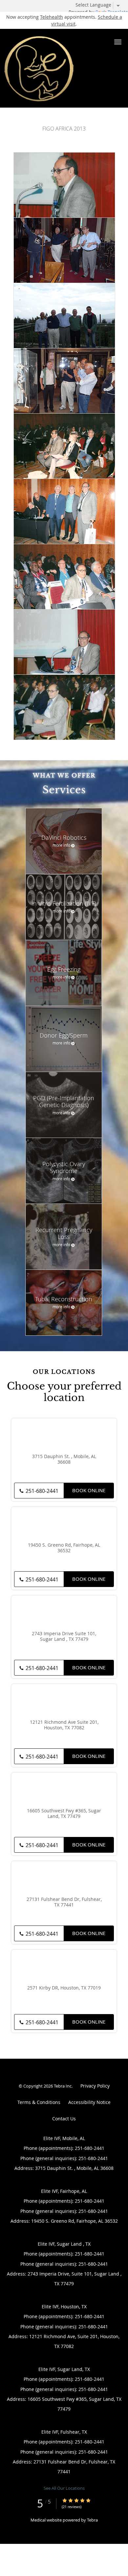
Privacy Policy (95, 2086)
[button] (118, 42)
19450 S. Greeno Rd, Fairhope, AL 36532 (64, 1548)
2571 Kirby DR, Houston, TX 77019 (64, 1988)
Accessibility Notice (89, 2102)
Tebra (92, 2520)
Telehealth (52, 17)
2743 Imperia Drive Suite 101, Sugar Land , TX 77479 (64, 1637)
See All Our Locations (64, 2488)
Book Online (89, 1490)
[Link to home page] (53, 68)
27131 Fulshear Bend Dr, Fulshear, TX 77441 (64, 1902)
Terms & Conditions (39, 2102)
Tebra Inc (63, 2086)
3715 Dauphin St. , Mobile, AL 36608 (64, 1459)
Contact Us (64, 2119)
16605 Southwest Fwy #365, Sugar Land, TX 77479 (64, 1814)
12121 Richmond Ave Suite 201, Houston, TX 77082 (64, 1725)
